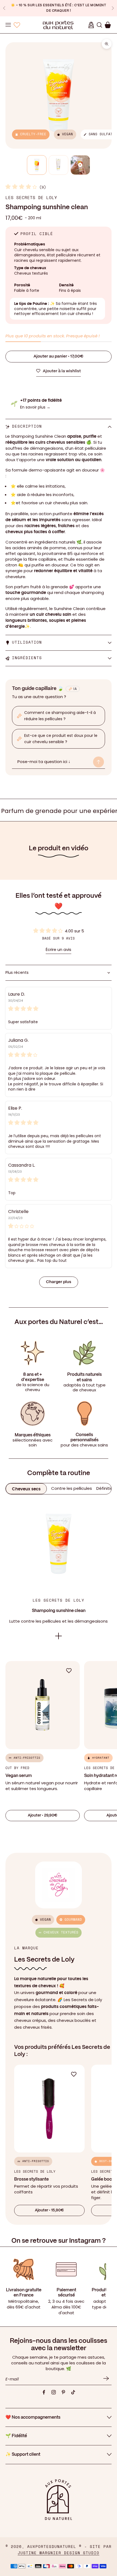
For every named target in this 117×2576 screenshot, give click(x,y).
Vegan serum (19, 1776)
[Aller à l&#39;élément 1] (37, 165)
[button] (22, 187)
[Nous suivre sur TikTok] (73, 2392)
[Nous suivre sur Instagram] (54, 2392)
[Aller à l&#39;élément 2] (59, 165)
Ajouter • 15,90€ (49, 2210)
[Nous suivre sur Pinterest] (63, 2392)
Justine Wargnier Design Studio (59, 2553)
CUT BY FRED (17, 1768)
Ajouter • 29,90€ (43, 1815)
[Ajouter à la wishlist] (72, 1671)
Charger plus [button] (59, 1282)
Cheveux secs (26, 1489)
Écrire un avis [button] (59, 950)
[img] (59, 1008)
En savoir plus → (35, 407)
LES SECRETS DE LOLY (31, 198)
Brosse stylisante (31, 2179)
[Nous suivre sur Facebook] (44, 2392)
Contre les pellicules (72, 1488)
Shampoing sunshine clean (59, 1611)
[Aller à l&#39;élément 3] (80, 165)
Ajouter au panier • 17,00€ (59, 356)
